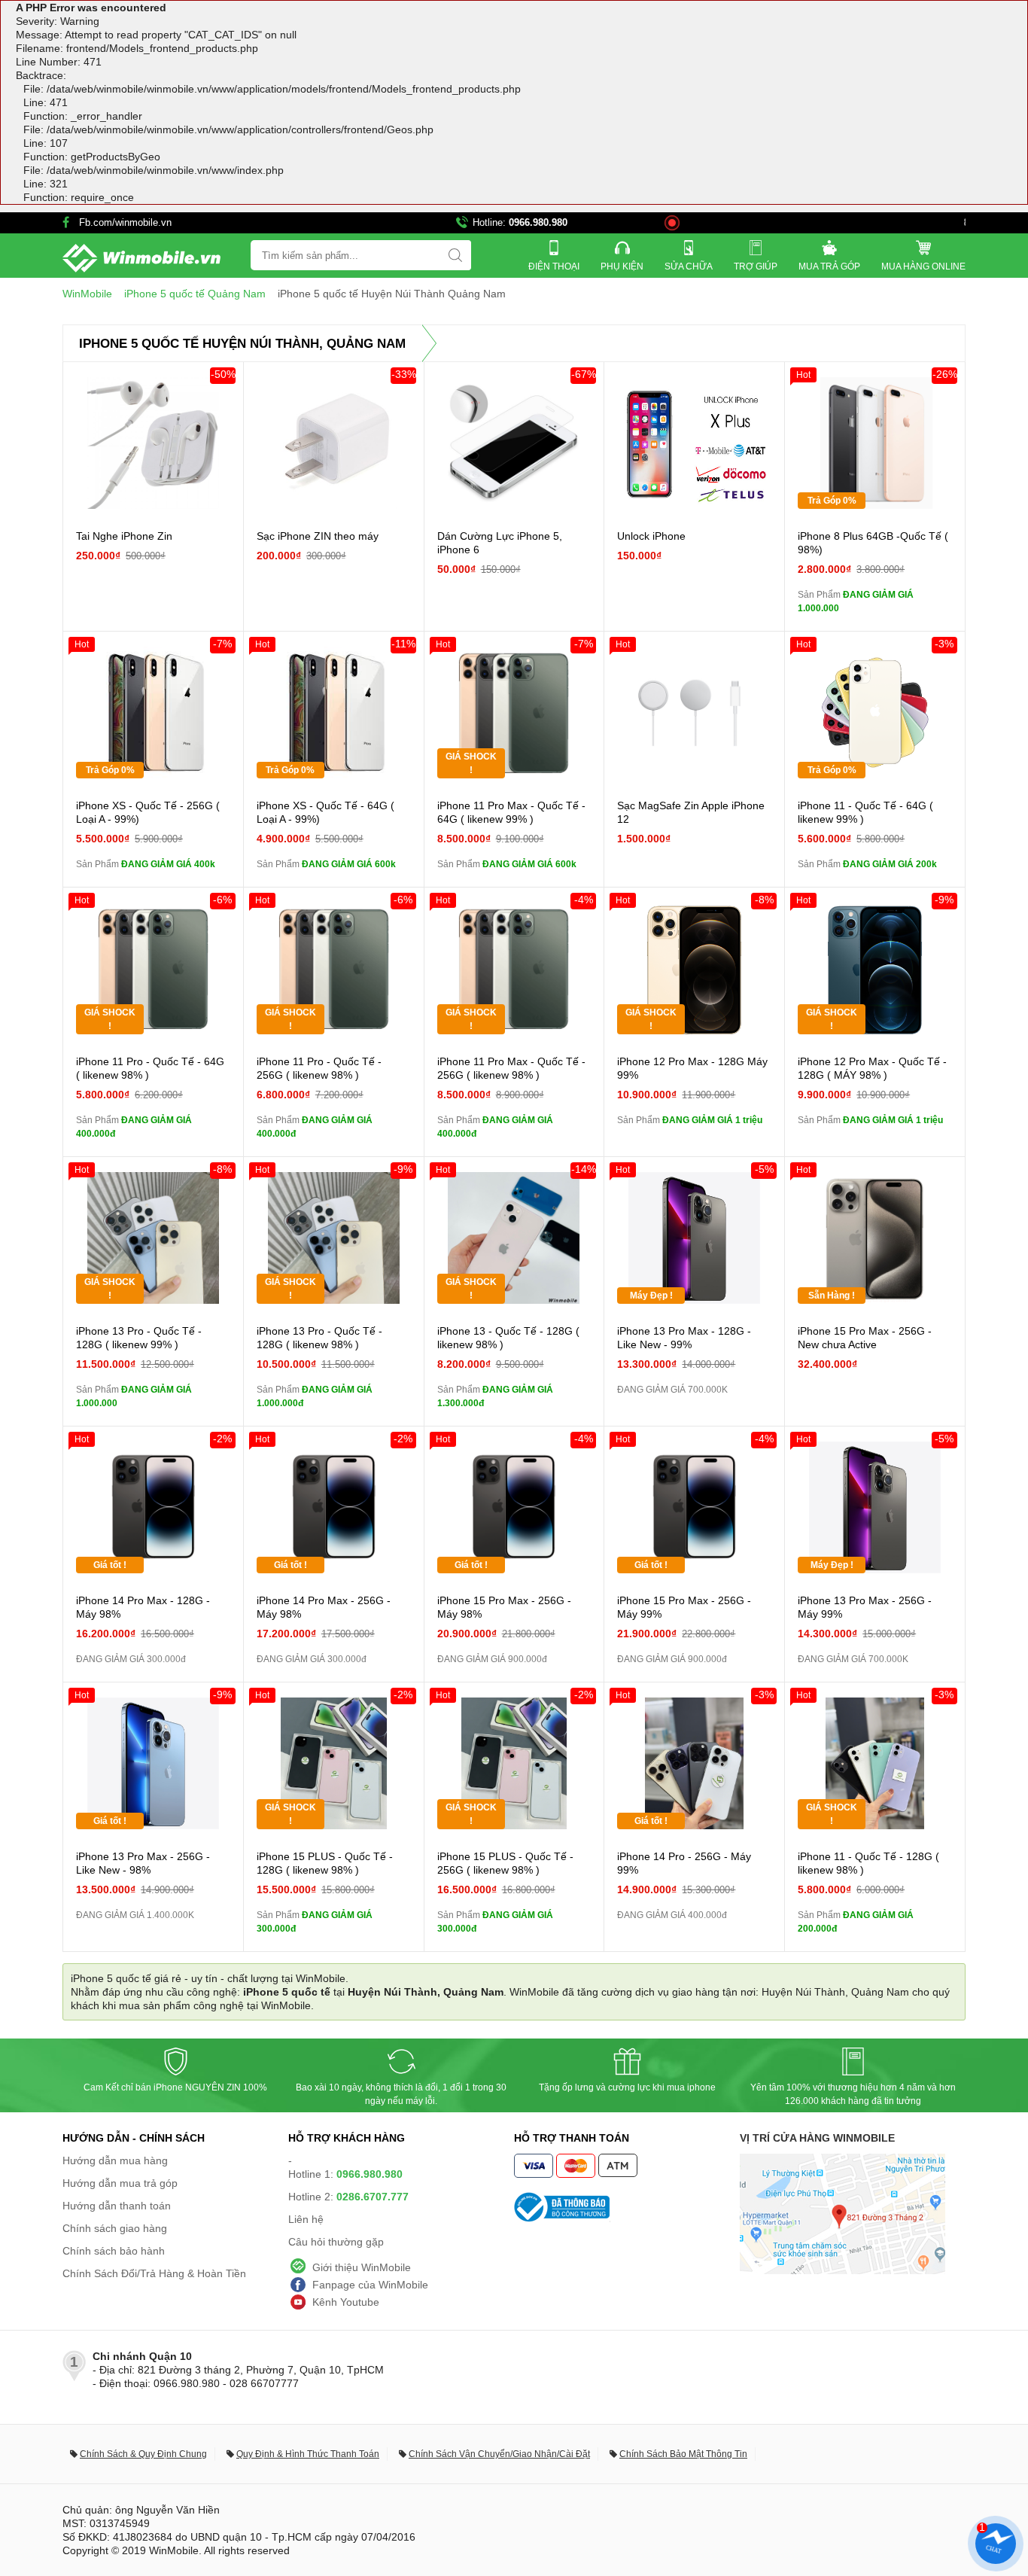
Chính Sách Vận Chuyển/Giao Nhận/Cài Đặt (499, 2454)
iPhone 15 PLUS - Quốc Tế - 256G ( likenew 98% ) (505, 1863)
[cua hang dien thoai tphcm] (842, 2270)
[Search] (455, 255)
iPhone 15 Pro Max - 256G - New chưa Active (865, 1338)
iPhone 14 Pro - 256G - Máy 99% (684, 1863)
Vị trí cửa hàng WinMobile (817, 2138)
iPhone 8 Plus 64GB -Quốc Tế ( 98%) (873, 543)
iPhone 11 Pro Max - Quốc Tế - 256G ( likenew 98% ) (511, 1068)
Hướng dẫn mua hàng (115, 2160)
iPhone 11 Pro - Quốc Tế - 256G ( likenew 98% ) (319, 1068)
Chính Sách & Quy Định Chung (143, 2454)
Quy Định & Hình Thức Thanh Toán (308, 2454)
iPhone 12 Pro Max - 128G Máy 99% (692, 1068)
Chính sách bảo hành (114, 2251)
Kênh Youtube (346, 2302)
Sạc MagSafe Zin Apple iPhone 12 (691, 812)
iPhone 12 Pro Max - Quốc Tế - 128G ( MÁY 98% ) (872, 1068)
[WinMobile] (141, 258)
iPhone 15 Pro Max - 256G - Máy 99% (684, 1607)
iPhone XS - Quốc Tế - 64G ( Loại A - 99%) (325, 812)
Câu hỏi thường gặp (336, 2242)
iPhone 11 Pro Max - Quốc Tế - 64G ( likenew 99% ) (511, 812)
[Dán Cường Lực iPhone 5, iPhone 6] (514, 443)
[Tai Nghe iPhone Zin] (153, 443)
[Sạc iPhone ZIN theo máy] (334, 443)
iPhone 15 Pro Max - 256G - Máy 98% (504, 1607)
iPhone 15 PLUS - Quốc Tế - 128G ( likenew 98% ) (325, 1863)
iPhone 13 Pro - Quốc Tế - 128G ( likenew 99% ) (139, 1338)
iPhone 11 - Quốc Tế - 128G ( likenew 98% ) (868, 1863)
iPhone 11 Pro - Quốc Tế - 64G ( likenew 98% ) (150, 1068)
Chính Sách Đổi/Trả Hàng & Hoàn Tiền (154, 2273)
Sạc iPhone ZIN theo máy (318, 536)
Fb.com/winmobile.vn (125, 222)
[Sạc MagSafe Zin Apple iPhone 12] (694, 713)
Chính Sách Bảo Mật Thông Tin (683, 2454)
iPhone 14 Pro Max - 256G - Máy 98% (324, 1607)
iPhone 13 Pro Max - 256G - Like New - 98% (143, 1863)
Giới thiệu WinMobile (362, 2267)
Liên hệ (306, 2219)
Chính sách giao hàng (115, 2228)
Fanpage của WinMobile (370, 2285)
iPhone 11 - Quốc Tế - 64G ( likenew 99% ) (865, 812)
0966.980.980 (538, 222)
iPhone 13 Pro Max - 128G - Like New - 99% (684, 1338)
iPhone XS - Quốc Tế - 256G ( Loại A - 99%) (148, 812)
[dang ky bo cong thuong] (627, 2207)
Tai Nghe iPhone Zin (124, 536)
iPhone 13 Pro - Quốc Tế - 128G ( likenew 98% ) (319, 1338)
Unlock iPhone (651, 536)
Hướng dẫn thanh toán (117, 2206)
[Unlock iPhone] (694, 443)
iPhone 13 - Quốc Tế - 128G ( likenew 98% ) (508, 1338)
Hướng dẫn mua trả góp (120, 2183)
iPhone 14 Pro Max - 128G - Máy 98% (143, 1607)
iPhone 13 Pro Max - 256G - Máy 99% (865, 1607)
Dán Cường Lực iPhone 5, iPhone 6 (500, 543)
